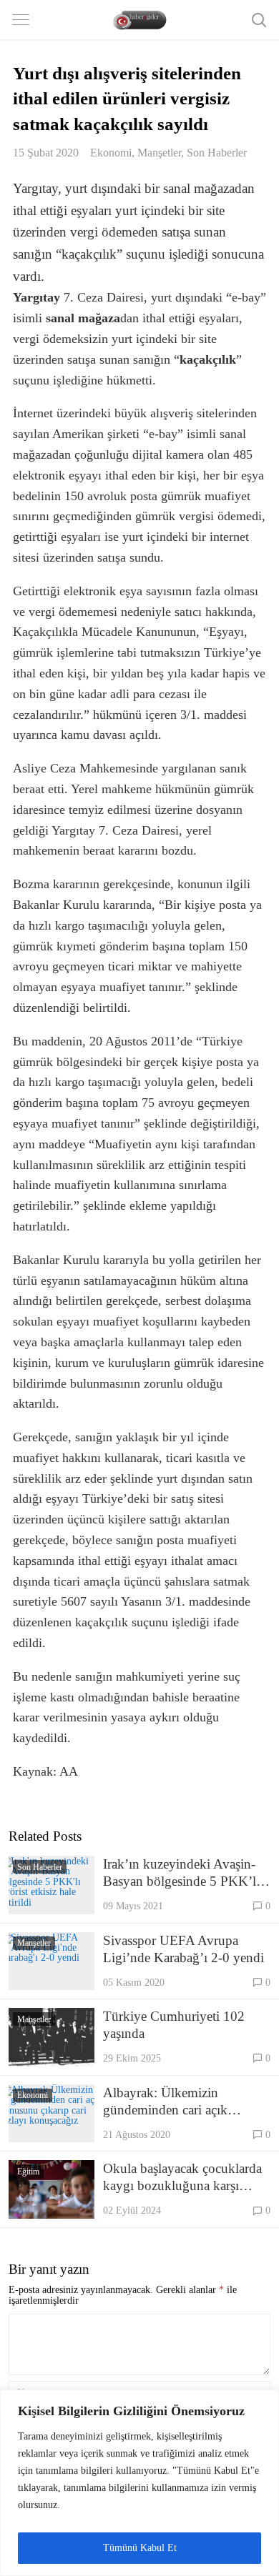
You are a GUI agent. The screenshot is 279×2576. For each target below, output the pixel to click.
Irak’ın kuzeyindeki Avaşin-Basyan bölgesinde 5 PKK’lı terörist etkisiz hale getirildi (181, 1873)
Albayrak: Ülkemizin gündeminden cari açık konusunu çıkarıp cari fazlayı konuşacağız (182, 2102)
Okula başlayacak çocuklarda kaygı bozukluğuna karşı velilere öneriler (182, 2178)
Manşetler (159, 153)
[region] (139, 2483)
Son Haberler (217, 153)
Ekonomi (111, 153)
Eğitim (28, 2172)
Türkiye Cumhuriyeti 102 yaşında (174, 2025)
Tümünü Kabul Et (140, 2548)
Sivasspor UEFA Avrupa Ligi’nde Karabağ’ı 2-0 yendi (183, 1949)
